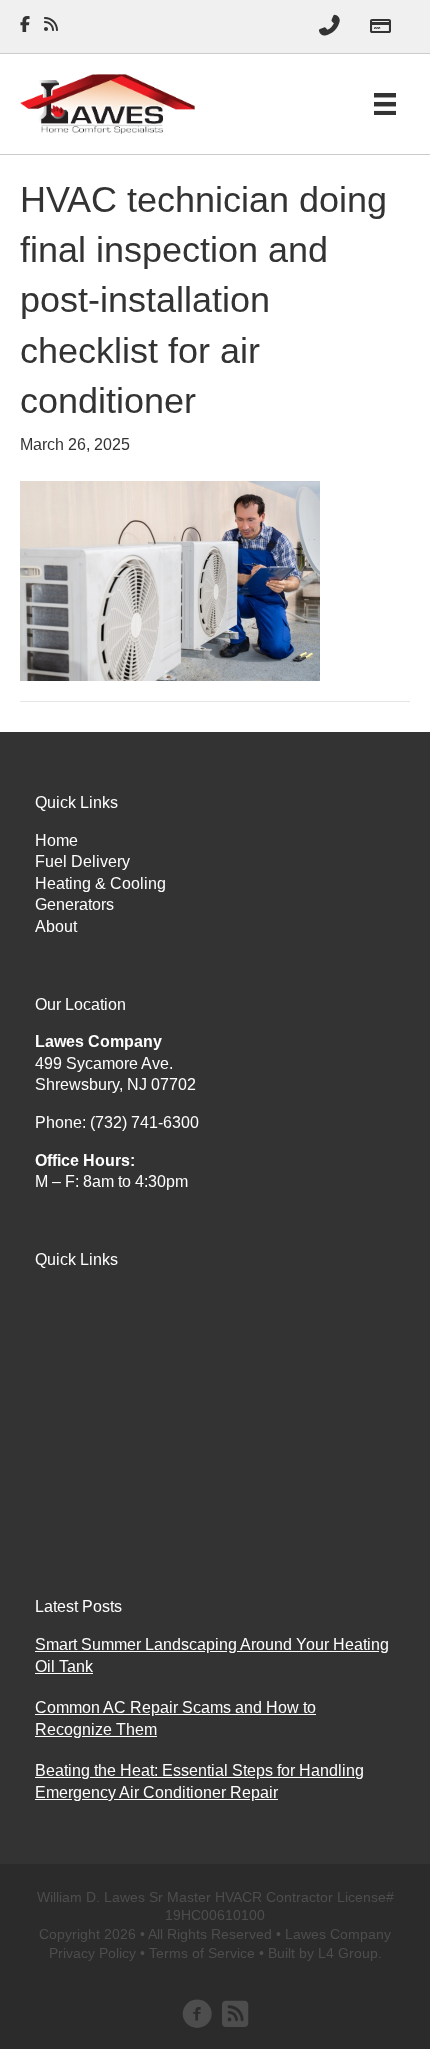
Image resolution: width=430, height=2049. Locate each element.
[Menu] (385, 104)
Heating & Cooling (100, 883)
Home (56, 840)
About (56, 926)
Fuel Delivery (82, 861)
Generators (74, 904)
